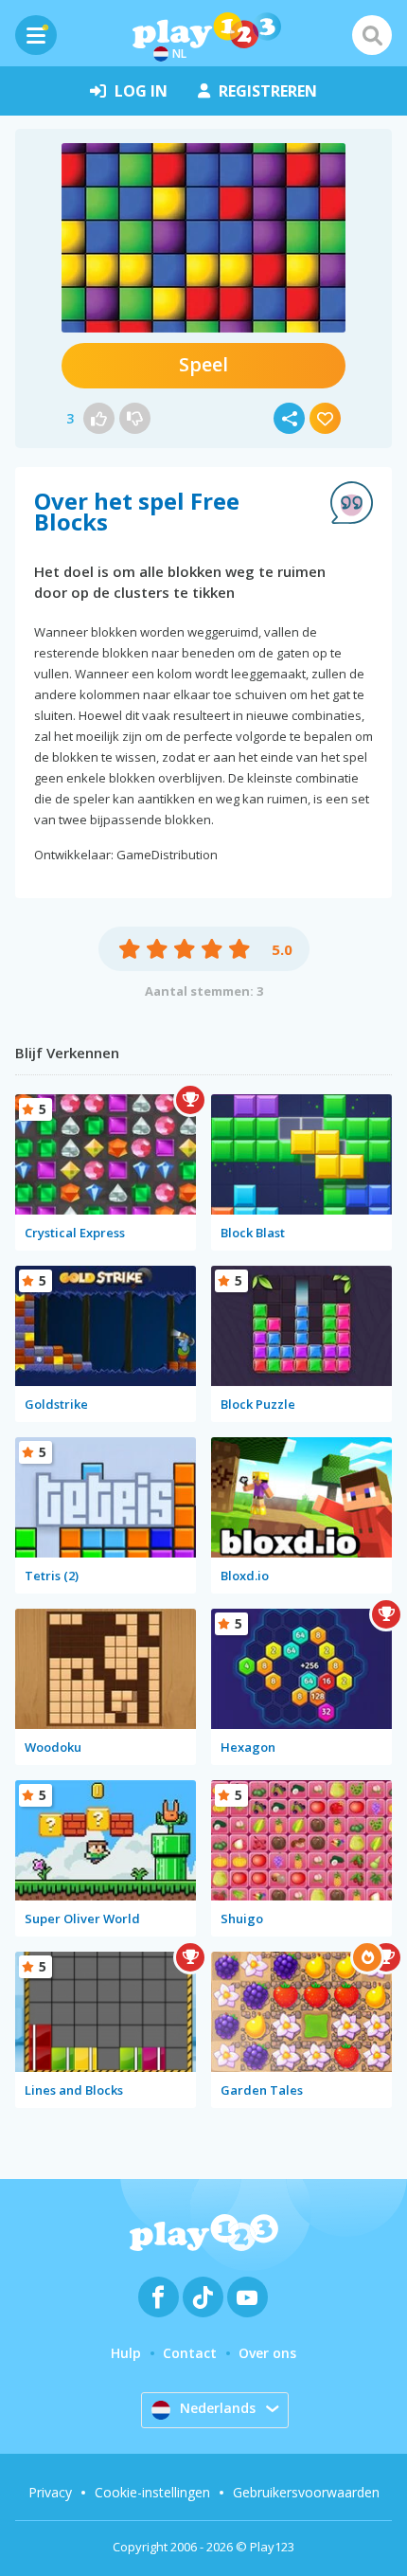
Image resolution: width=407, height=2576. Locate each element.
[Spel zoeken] (372, 35)
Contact (190, 2353)
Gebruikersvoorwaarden (306, 2492)
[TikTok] (203, 2297)
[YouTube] (248, 2297)
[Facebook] (159, 2297)
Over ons (267, 2353)
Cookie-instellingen (152, 2492)
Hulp (126, 2353)
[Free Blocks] (203, 238)
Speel (203, 364)
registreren (268, 91)
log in (141, 91)
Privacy (50, 2492)
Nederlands (218, 2408)
